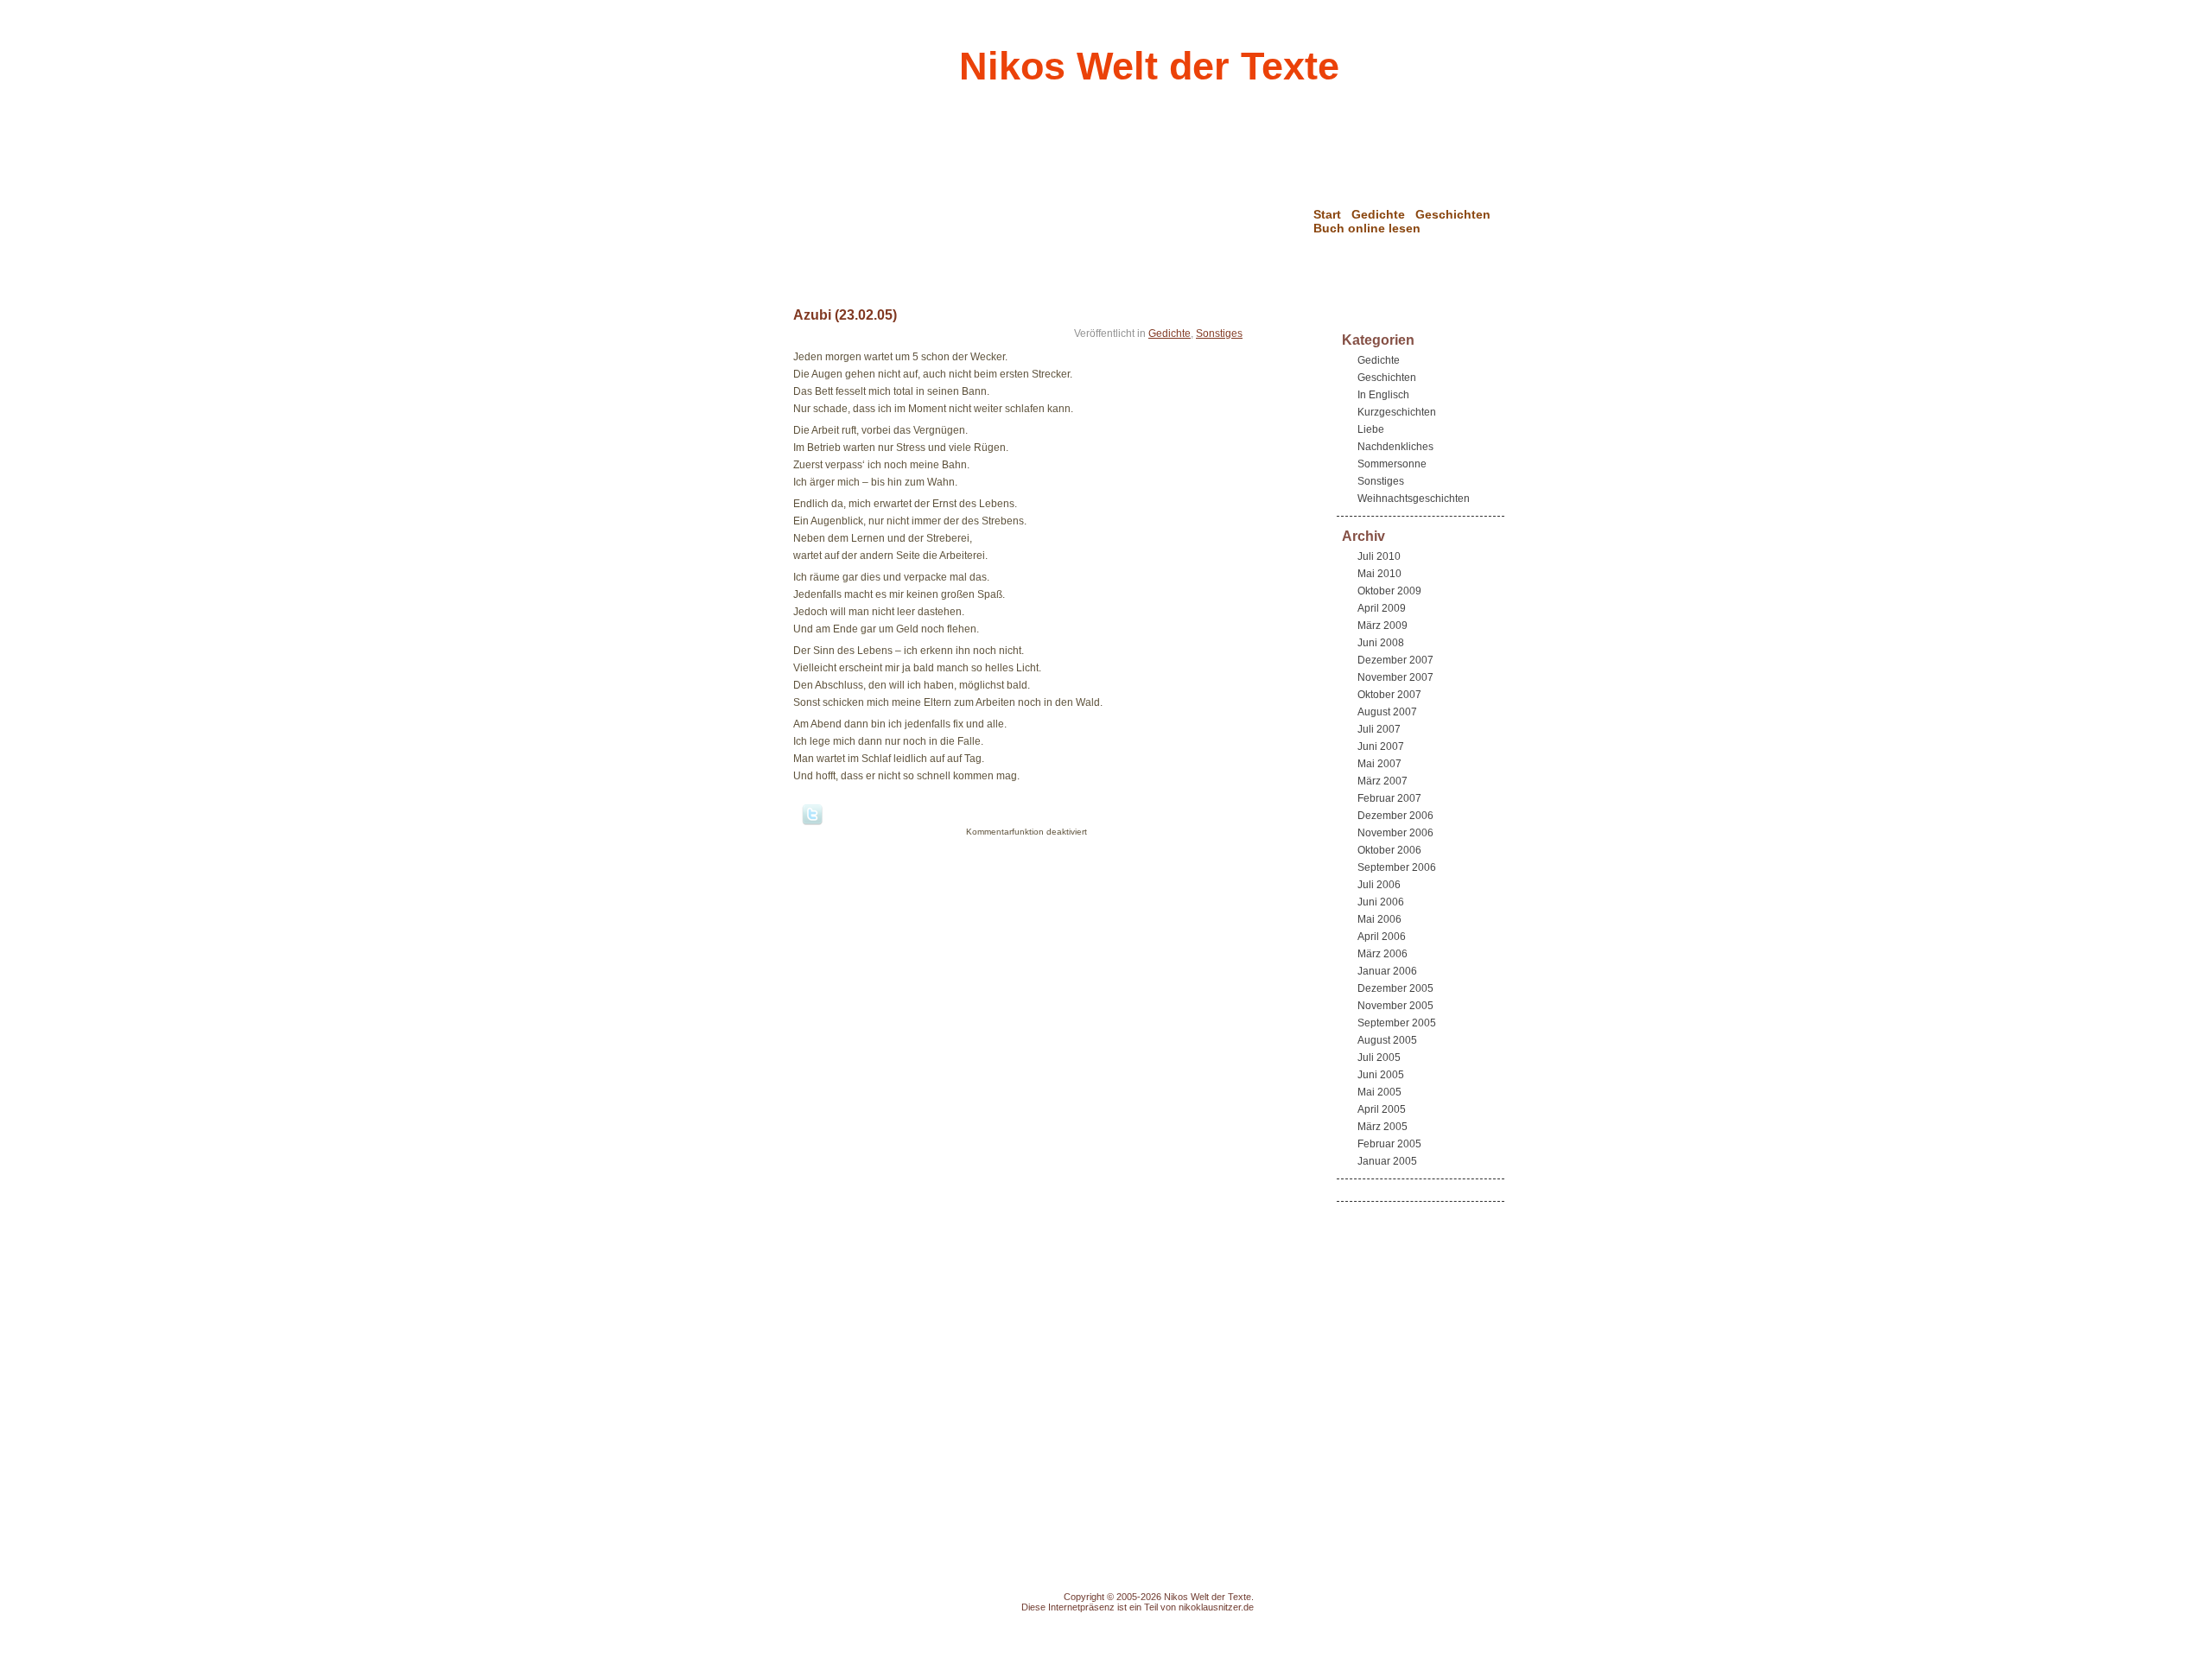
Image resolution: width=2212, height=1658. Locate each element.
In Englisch (1383, 395)
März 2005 (1382, 1127)
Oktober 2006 (1389, 850)
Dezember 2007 (1395, 660)
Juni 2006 (1381, 902)
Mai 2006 (1379, 919)
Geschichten (1453, 214)
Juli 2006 (1379, 885)
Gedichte (1378, 214)
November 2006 (1395, 833)
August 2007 (1387, 712)
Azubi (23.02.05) (845, 315)
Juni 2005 (1381, 1075)
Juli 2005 (1379, 1058)
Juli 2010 (1379, 556)
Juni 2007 (1381, 746)
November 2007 (1395, 677)
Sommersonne (1392, 464)
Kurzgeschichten (1397, 412)
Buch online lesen (1367, 228)
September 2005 (1397, 1023)
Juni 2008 (1381, 643)
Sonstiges (1219, 334)
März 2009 (1382, 626)
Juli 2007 (1379, 729)
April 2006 (1382, 937)
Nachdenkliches (1395, 447)
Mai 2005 (1379, 1092)
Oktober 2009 (1389, 591)
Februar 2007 (1389, 798)
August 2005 (1387, 1040)
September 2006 (1397, 867)
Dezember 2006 (1395, 816)
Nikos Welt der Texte (1149, 66)
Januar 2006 (1387, 971)
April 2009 (1382, 608)
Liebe (1371, 429)
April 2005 (1382, 1109)
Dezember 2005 (1395, 988)
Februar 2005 (1389, 1144)
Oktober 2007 (1389, 695)
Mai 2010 (1379, 574)
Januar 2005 (1387, 1161)
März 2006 (1382, 954)
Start (1327, 214)
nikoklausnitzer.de (1216, 1607)
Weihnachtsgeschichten (1414, 499)
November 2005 (1395, 1006)
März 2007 (1382, 781)
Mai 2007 (1379, 764)
